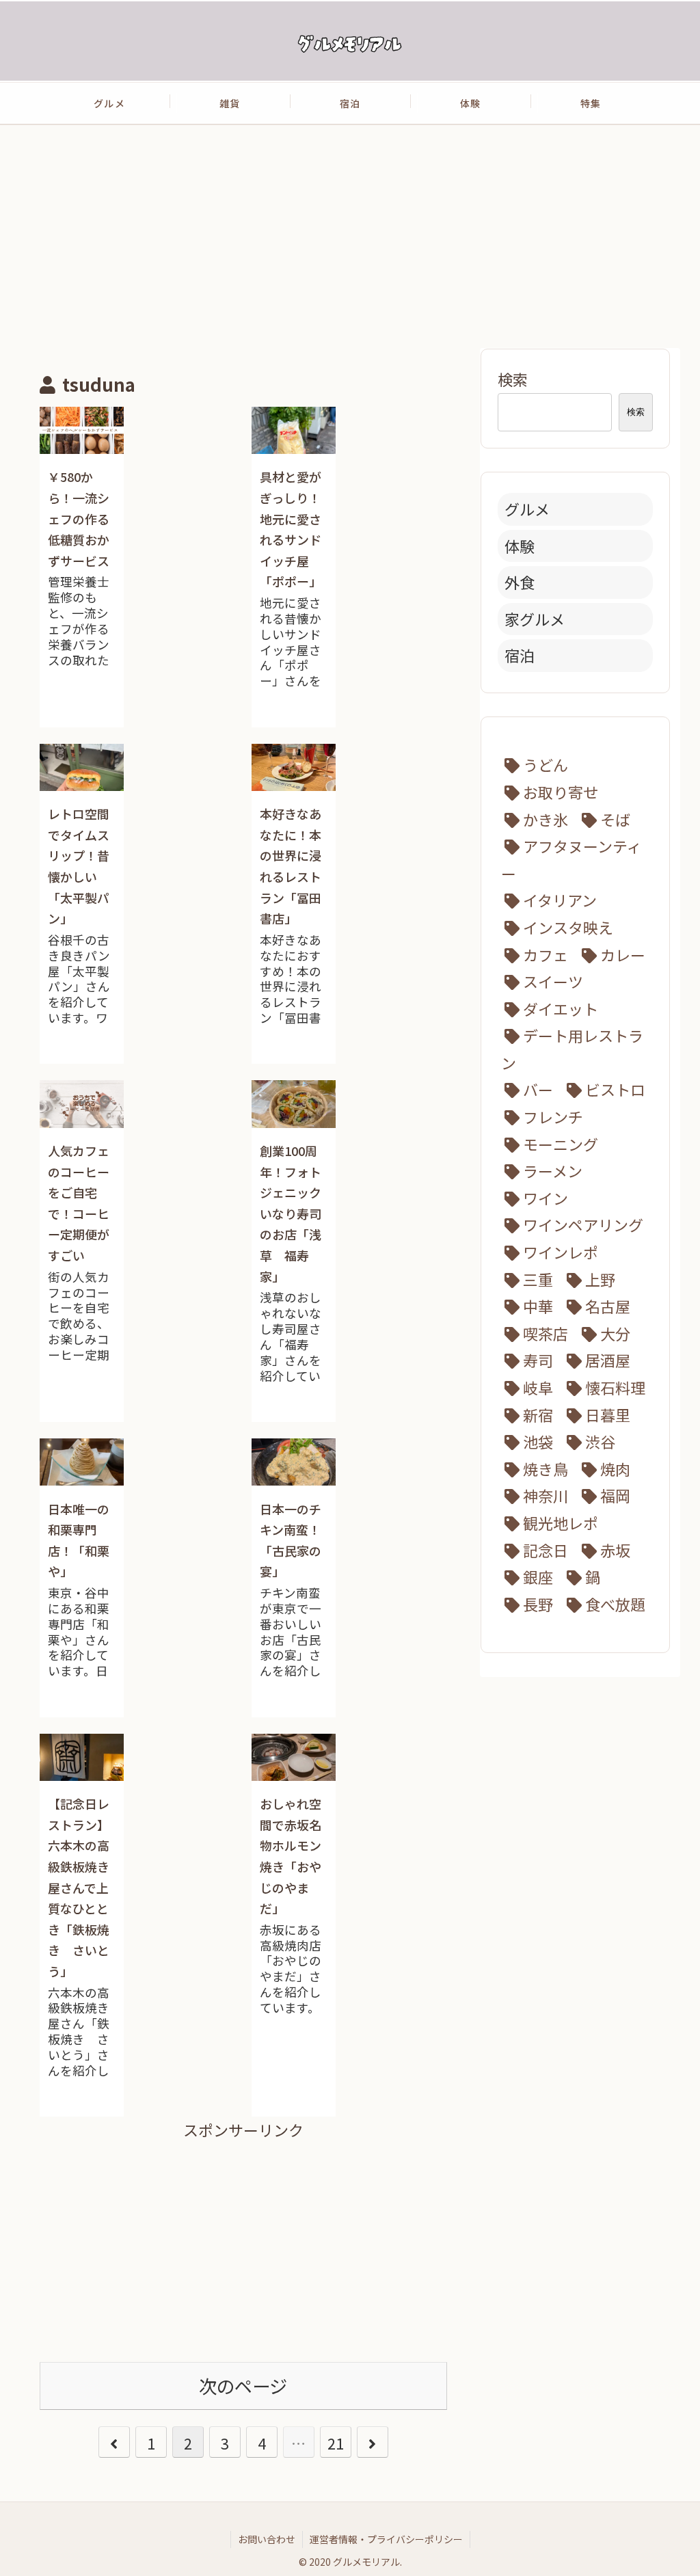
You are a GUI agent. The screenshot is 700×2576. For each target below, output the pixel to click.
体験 (520, 546)
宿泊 (520, 655)
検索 (513, 379)
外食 (520, 582)
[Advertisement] (350, 236)
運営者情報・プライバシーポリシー (386, 2539)
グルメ (527, 509)
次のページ (243, 2386)
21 (336, 2443)
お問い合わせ (267, 2539)
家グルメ (535, 619)
